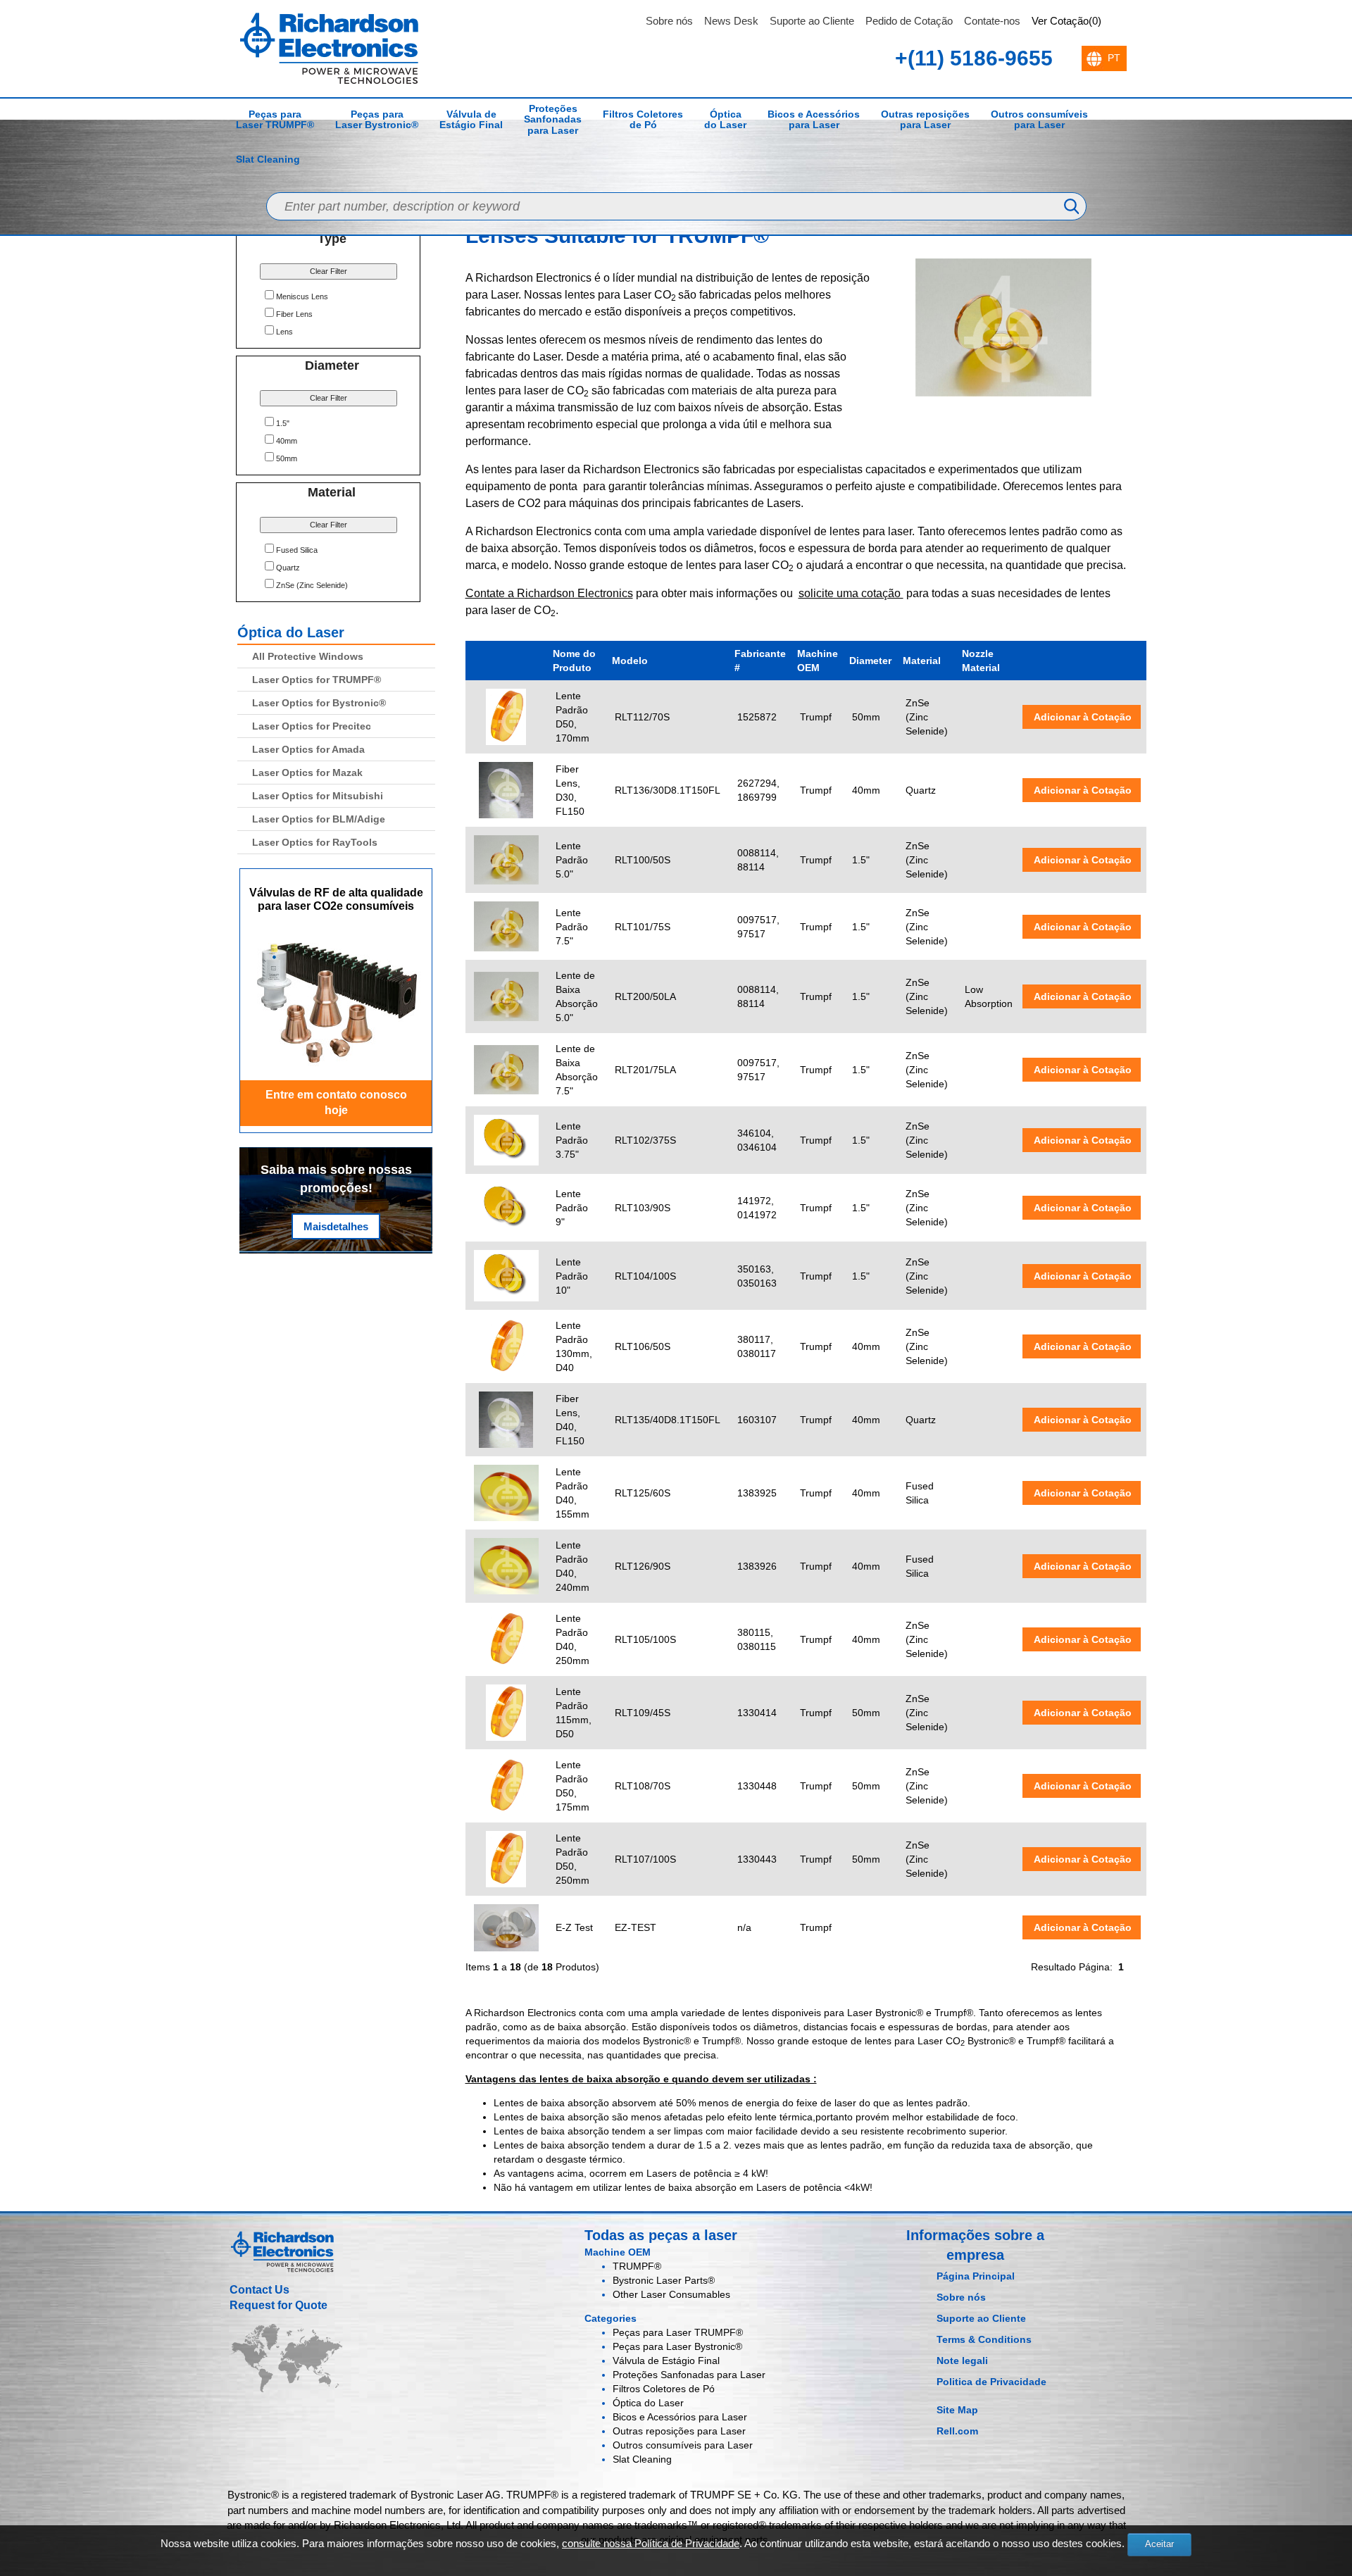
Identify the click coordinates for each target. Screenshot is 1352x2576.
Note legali (962, 2361)
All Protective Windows (308, 656)
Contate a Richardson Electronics (549, 593)
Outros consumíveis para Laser (1039, 119)
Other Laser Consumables (671, 2294)
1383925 (757, 1493)
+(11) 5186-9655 (974, 58)
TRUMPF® (637, 2266)
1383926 (757, 1566)
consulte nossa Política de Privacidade (651, 2543)
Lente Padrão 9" (572, 1208)
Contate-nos (992, 21)
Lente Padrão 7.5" (572, 927)
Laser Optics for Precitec (312, 726)
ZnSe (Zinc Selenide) (312, 585)
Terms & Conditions (984, 2339)
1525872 (757, 717)
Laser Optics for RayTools (315, 842)
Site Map (957, 2410)
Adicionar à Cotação (1082, 717)
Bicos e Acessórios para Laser (814, 119)
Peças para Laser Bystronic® (377, 119)
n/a (744, 1927)
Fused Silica (297, 550)
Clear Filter (328, 271)
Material (922, 661)
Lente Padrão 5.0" (572, 860)
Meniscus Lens (302, 296)
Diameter (870, 661)
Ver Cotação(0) (1066, 21)
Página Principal (976, 2276)
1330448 (757, 1786)
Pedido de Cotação (909, 21)
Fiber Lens (294, 314)
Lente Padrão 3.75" (572, 1140)
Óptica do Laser (725, 119)
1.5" (283, 423)
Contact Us (259, 2290)
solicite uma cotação (851, 593)
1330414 (757, 1713)
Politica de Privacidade (991, 2382)
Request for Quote (278, 2305)
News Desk (731, 21)
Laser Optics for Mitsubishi (318, 796)
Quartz (288, 568)
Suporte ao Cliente (812, 21)
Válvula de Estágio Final (471, 119)
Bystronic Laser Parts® (664, 2280)
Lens (284, 332)
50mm (287, 458)
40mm (287, 441)
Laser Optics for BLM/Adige (319, 819)
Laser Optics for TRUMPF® (317, 680)
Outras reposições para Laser (925, 119)
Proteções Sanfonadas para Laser (553, 119)
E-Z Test (574, 1927)
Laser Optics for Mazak (307, 773)
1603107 (757, 1420)
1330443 (757, 1859)
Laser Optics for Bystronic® (319, 703)
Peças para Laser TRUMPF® (275, 119)
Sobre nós (669, 21)
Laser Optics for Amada (308, 749)
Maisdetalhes (336, 1226)
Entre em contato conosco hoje (336, 1103)
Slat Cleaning (268, 159)
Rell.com (957, 2431)
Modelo (630, 661)
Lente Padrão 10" (572, 1276)
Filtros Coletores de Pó (643, 119)
